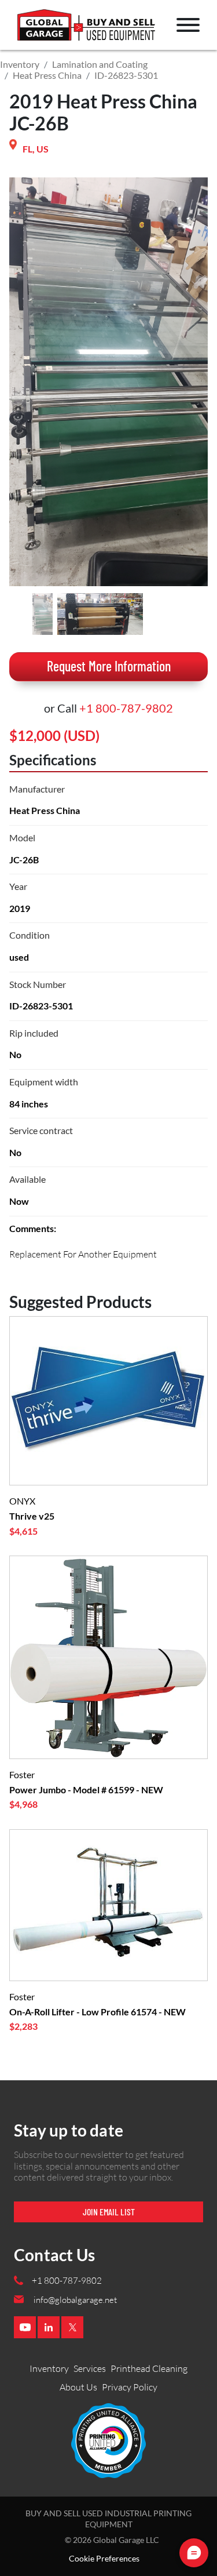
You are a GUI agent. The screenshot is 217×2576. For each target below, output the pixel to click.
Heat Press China (47, 75)
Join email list (109, 2212)
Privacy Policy (130, 2387)
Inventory (20, 64)
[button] (188, 25)
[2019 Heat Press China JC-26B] (43, 614)
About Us (78, 2387)
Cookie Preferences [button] (104, 2559)
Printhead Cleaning (149, 2368)
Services (90, 2368)
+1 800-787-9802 (126, 708)
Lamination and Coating (100, 64)
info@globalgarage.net (75, 2300)
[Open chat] (194, 2553)
